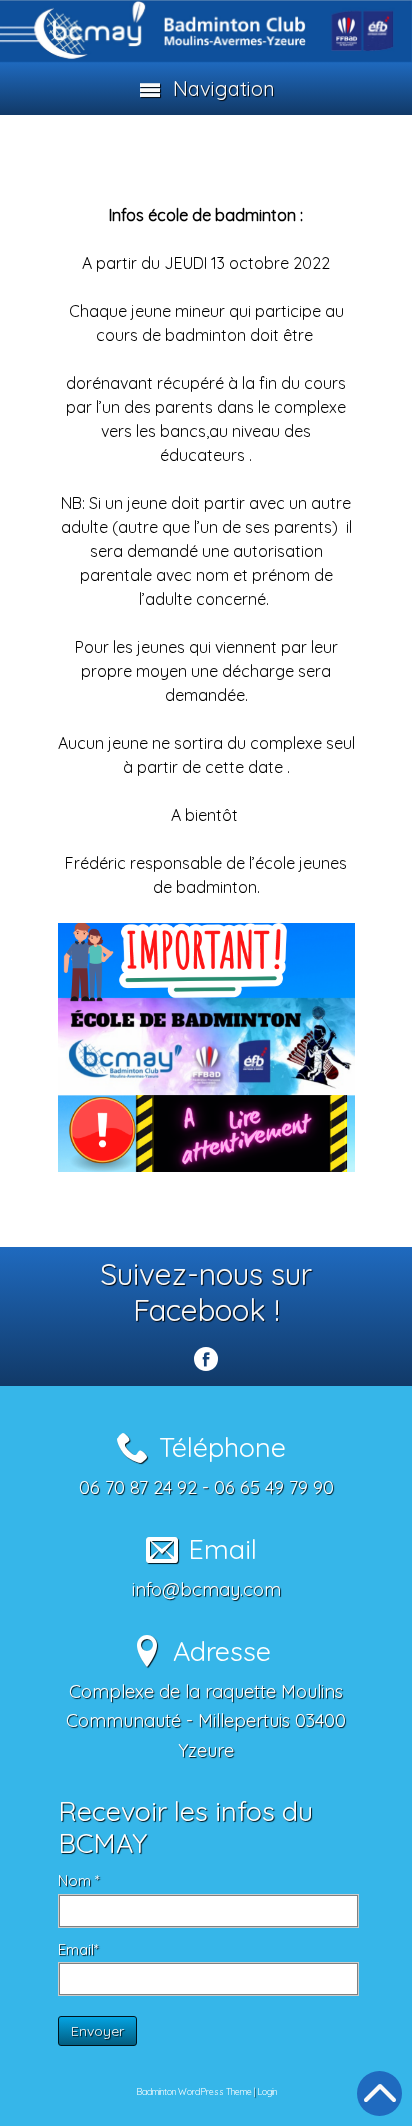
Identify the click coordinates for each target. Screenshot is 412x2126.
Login (267, 2091)
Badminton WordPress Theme (194, 2091)
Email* (78, 1949)
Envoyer (97, 2031)
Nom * (79, 1880)
